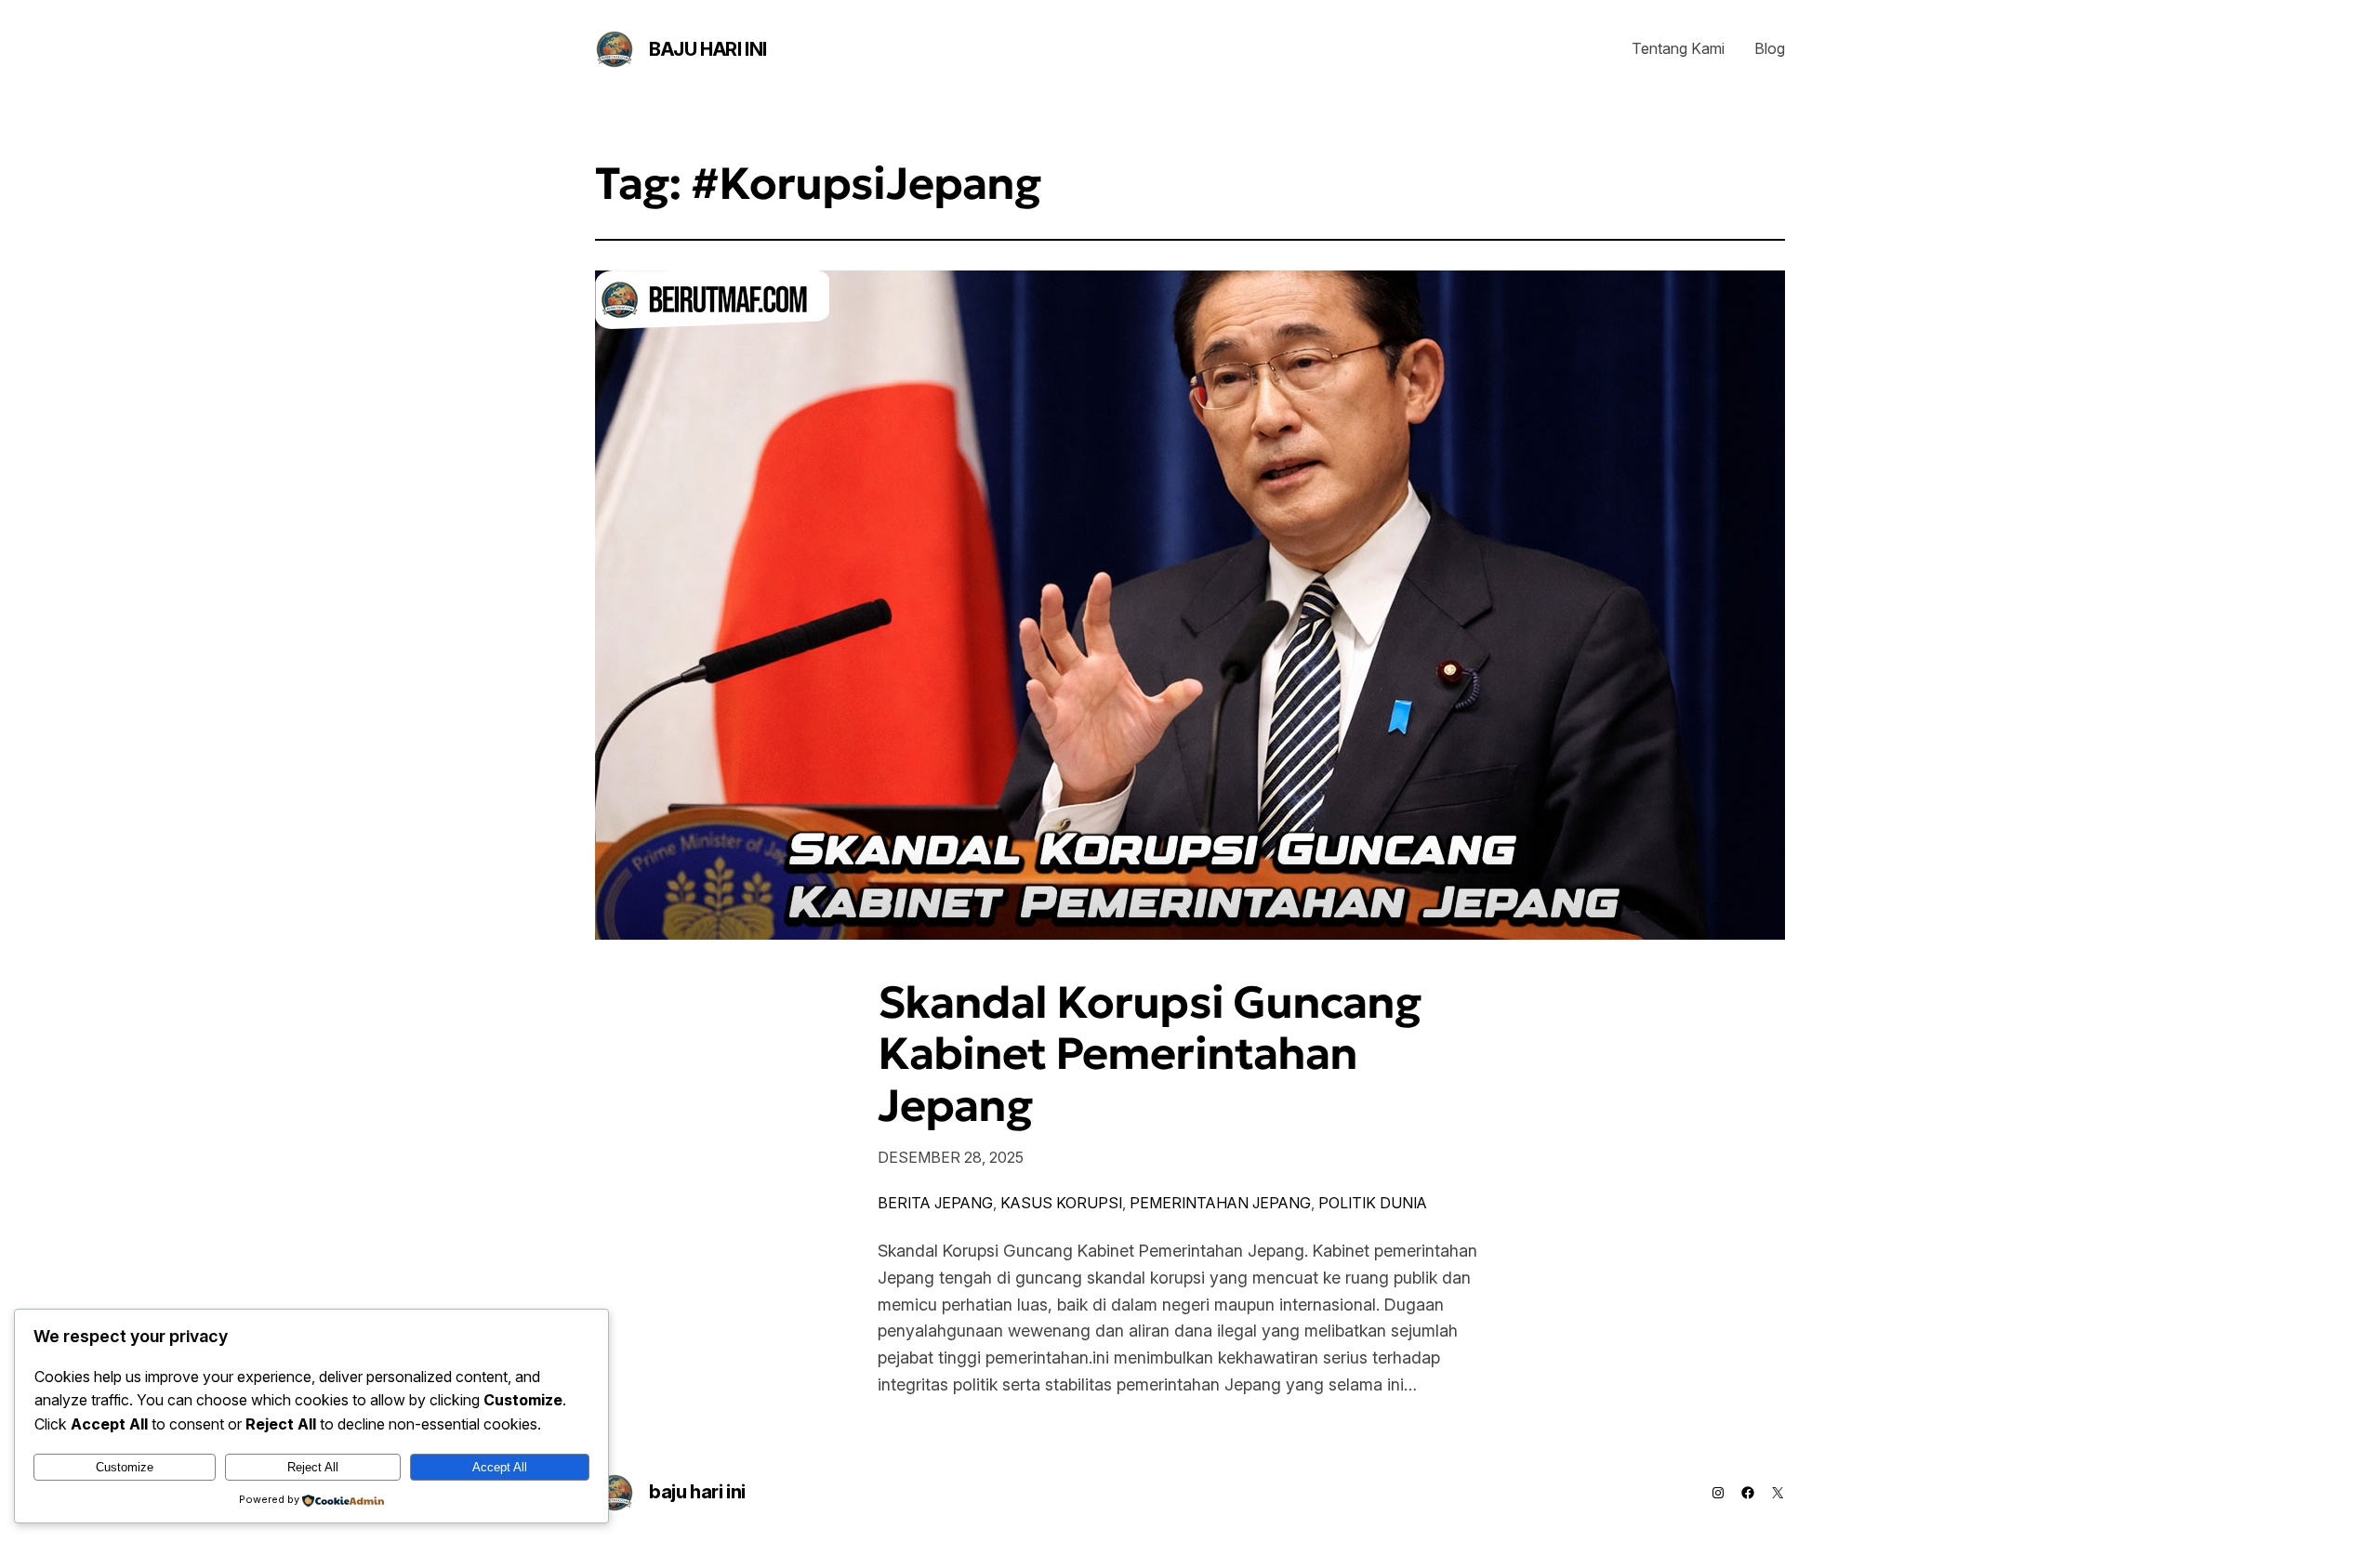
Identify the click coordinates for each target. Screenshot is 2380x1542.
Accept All (500, 1467)
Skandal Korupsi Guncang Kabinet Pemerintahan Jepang (1149, 1054)
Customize (125, 1467)
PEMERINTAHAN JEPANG (1220, 1203)
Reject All (313, 1467)
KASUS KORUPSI (1061, 1203)
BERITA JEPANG (935, 1203)
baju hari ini (708, 49)
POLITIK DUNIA (1373, 1203)
